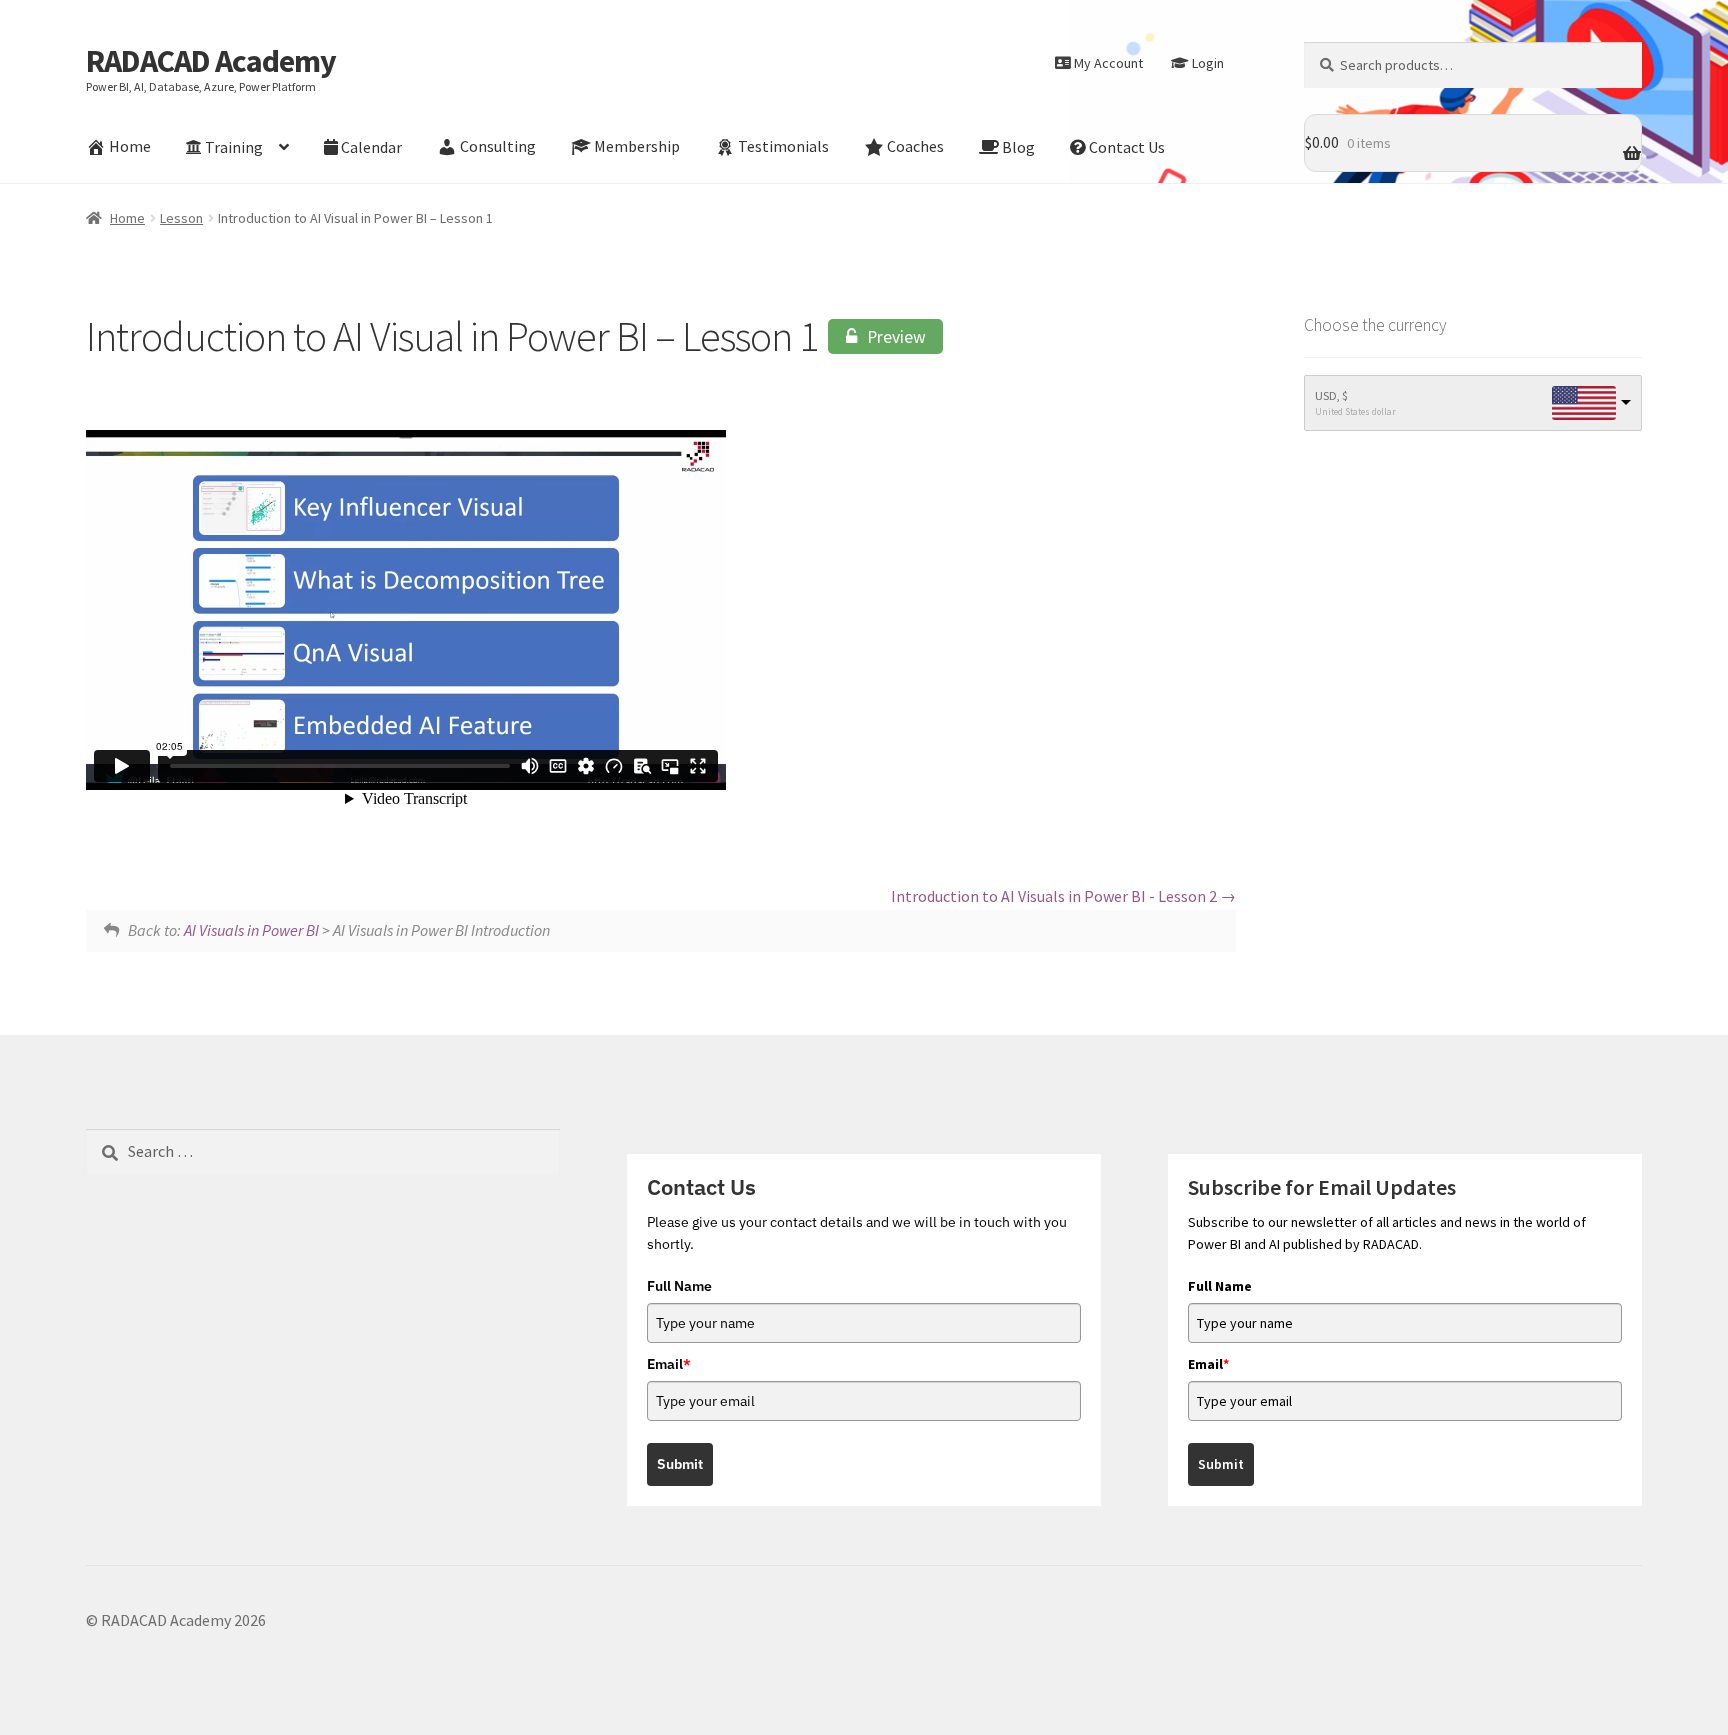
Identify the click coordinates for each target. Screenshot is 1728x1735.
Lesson (181, 218)
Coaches (915, 147)
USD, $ (1331, 395)
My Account (1108, 63)
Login (1208, 63)
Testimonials (783, 147)
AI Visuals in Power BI (251, 930)
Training (234, 147)
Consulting (498, 147)
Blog (1018, 147)
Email (669, 1364)
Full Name (679, 1286)
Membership (637, 147)
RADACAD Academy (211, 61)
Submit (680, 1464)
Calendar (371, 147)
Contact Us (1127, 147)
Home (130, 147)
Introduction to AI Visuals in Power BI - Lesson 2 (1055, 896)
